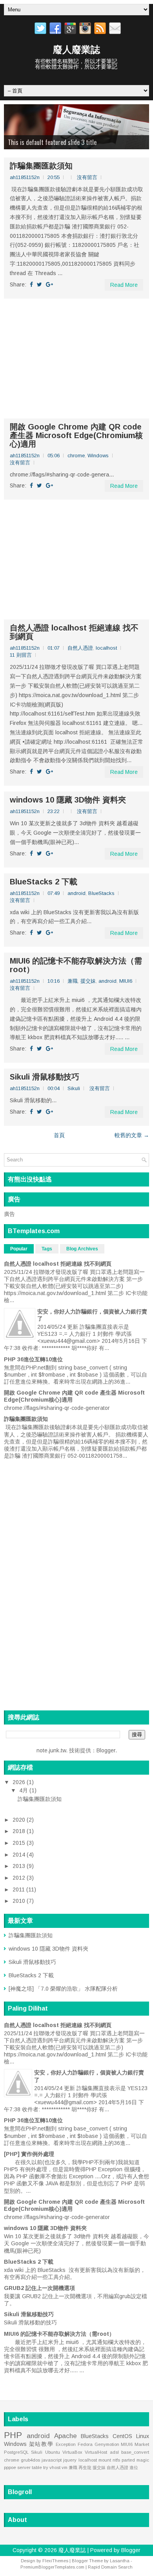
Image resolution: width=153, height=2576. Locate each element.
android (76, 893)
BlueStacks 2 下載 (44, 882)
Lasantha (120, 2561)
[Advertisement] (76, 359)
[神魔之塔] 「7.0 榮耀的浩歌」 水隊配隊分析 (63, 1989)
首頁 (59, 1135)
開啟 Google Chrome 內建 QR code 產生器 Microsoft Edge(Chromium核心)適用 (76, 435)
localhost (106, 648)
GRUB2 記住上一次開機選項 (39, 2288)
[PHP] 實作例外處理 (29, 2154)
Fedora (85, 2444)
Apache (66, 2436)
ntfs (116, 2460)
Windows (98, 456)
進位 (134, 2467)
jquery (70, 2460)
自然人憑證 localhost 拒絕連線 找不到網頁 (74, 632)
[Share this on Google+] (49, 284)
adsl (114, 2452)
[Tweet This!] (39, 284)
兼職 (73, 981)
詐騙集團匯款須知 (41, 166)
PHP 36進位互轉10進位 (33, 1359)
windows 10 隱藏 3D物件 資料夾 (68, 800)
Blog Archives (82, 1249)
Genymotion (107, 2444)
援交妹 (88, 981)
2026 (20, 1782)
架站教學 (41, 2444)
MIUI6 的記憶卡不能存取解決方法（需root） (76, 965)
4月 (24, 1790)
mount (105, 2460)
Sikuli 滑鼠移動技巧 (45, 1077)
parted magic (135, 2460)
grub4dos (30, 2460)
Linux (143, 2436)
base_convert (135, 2452)
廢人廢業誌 (76, 50)
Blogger (106, 1750)
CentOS (122, 2436)
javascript (52, 2460)
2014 (20, 1855)
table (37, 2467)
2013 (20, 1866)
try (46, 2467)
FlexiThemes (55, 2561)
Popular (19, 1249)
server (24, 2467)
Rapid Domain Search (110, 2567)
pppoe (10, 2467)
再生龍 (85, 2467)
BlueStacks (101, 893)
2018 (20, 1831)
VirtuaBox (72, 2452)
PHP (13, 2435)
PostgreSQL (16, 2452)
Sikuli (74, 1088)
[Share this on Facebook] (31, 284)
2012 (20, 1878)
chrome (76, 456)
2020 (20, 1820)
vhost (55, 2467)
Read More (124, 285)
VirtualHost (96, 2452)
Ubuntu (53, 2452)
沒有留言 (87, 177)
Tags (47, 1249)
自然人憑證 (80, 648)
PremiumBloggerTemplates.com (52, 2567)
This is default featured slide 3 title (52, 142)
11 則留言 (21, 655)
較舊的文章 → (132, 1135)
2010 (20, 1901)
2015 (20, 1843)
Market (142, 2444)
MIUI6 (126, 981)
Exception (66, 2444)
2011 (19, 1889)
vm (65, 2467)
